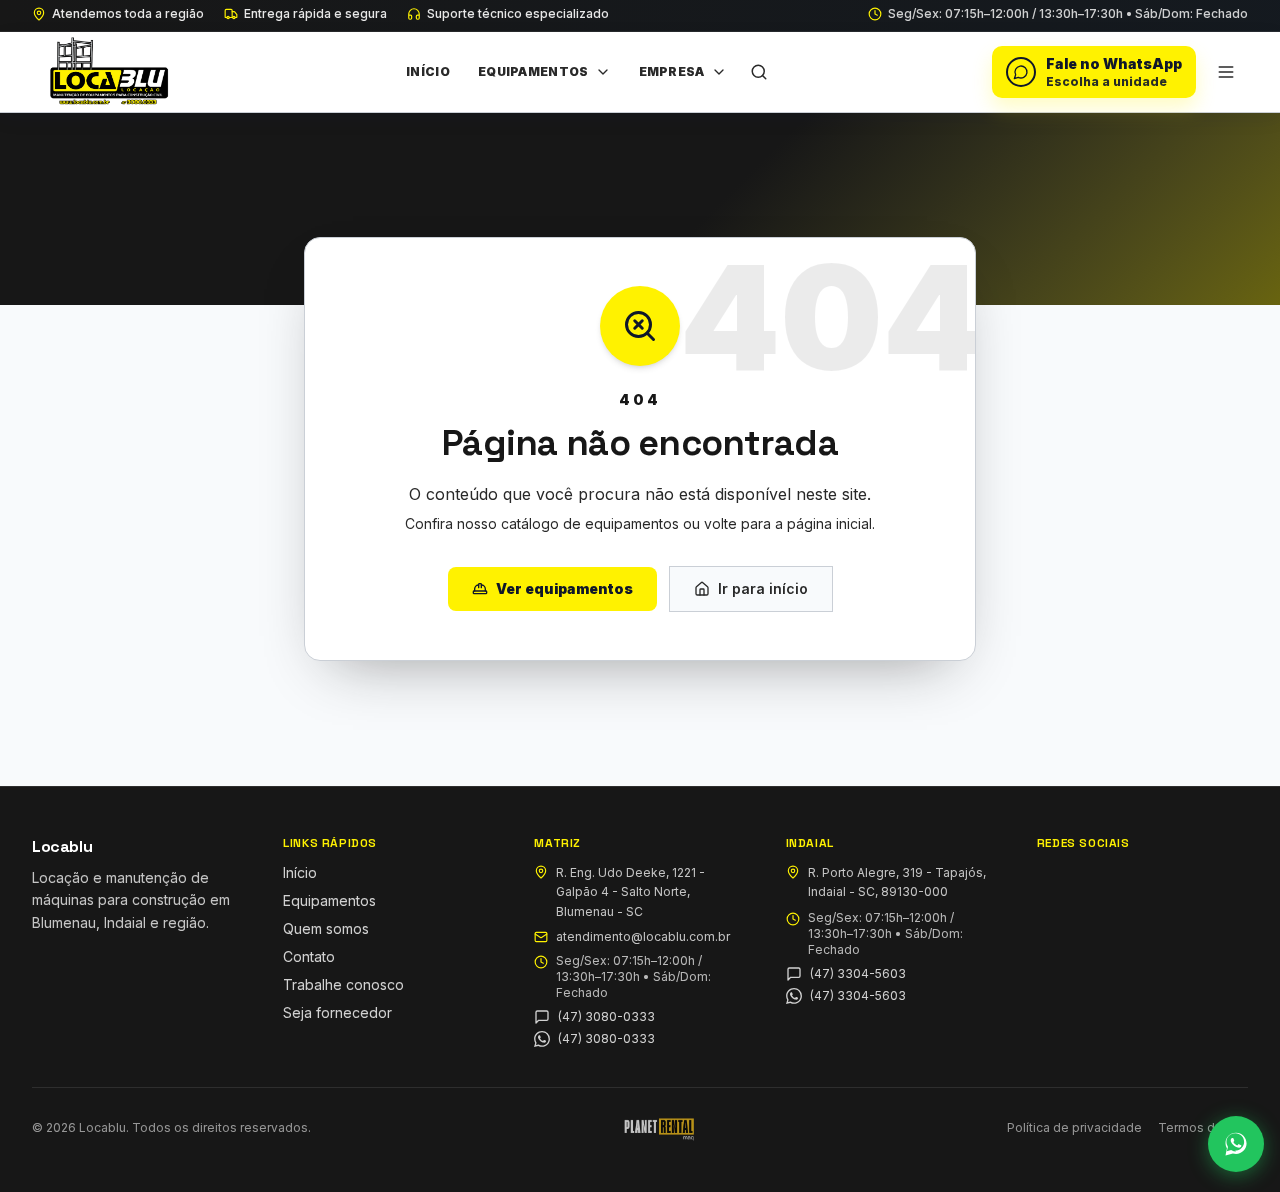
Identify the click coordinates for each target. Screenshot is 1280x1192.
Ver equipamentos (564, 588)
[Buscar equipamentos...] (759, 72)
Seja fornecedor (337, 1012)
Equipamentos (533, 71)
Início (428, 71)
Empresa (672, 71)
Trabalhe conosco (343, 984)
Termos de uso (1203, 1127)
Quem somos (326, 928)
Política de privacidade (1074, 1127)
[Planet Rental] (659, 1128)
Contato (309, 956)
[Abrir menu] (1226, 72)
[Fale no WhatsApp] (1236, 1144)
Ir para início (763, 588)
